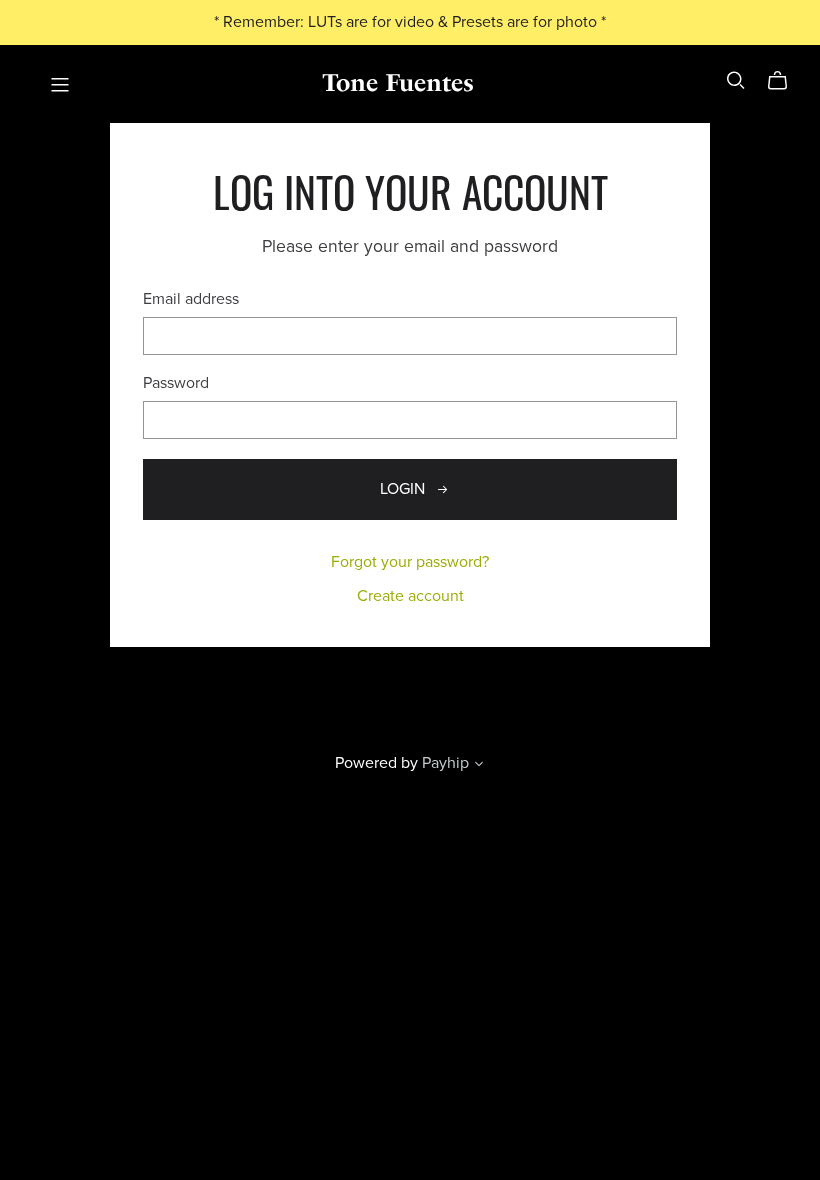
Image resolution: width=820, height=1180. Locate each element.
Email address (191, 299)
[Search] (736, 80)
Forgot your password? (410, 562)
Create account (410, 596)
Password (176, 383)
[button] (479, 766)
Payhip (445, 763)
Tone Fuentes (398, 82)
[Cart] (785, 81)
